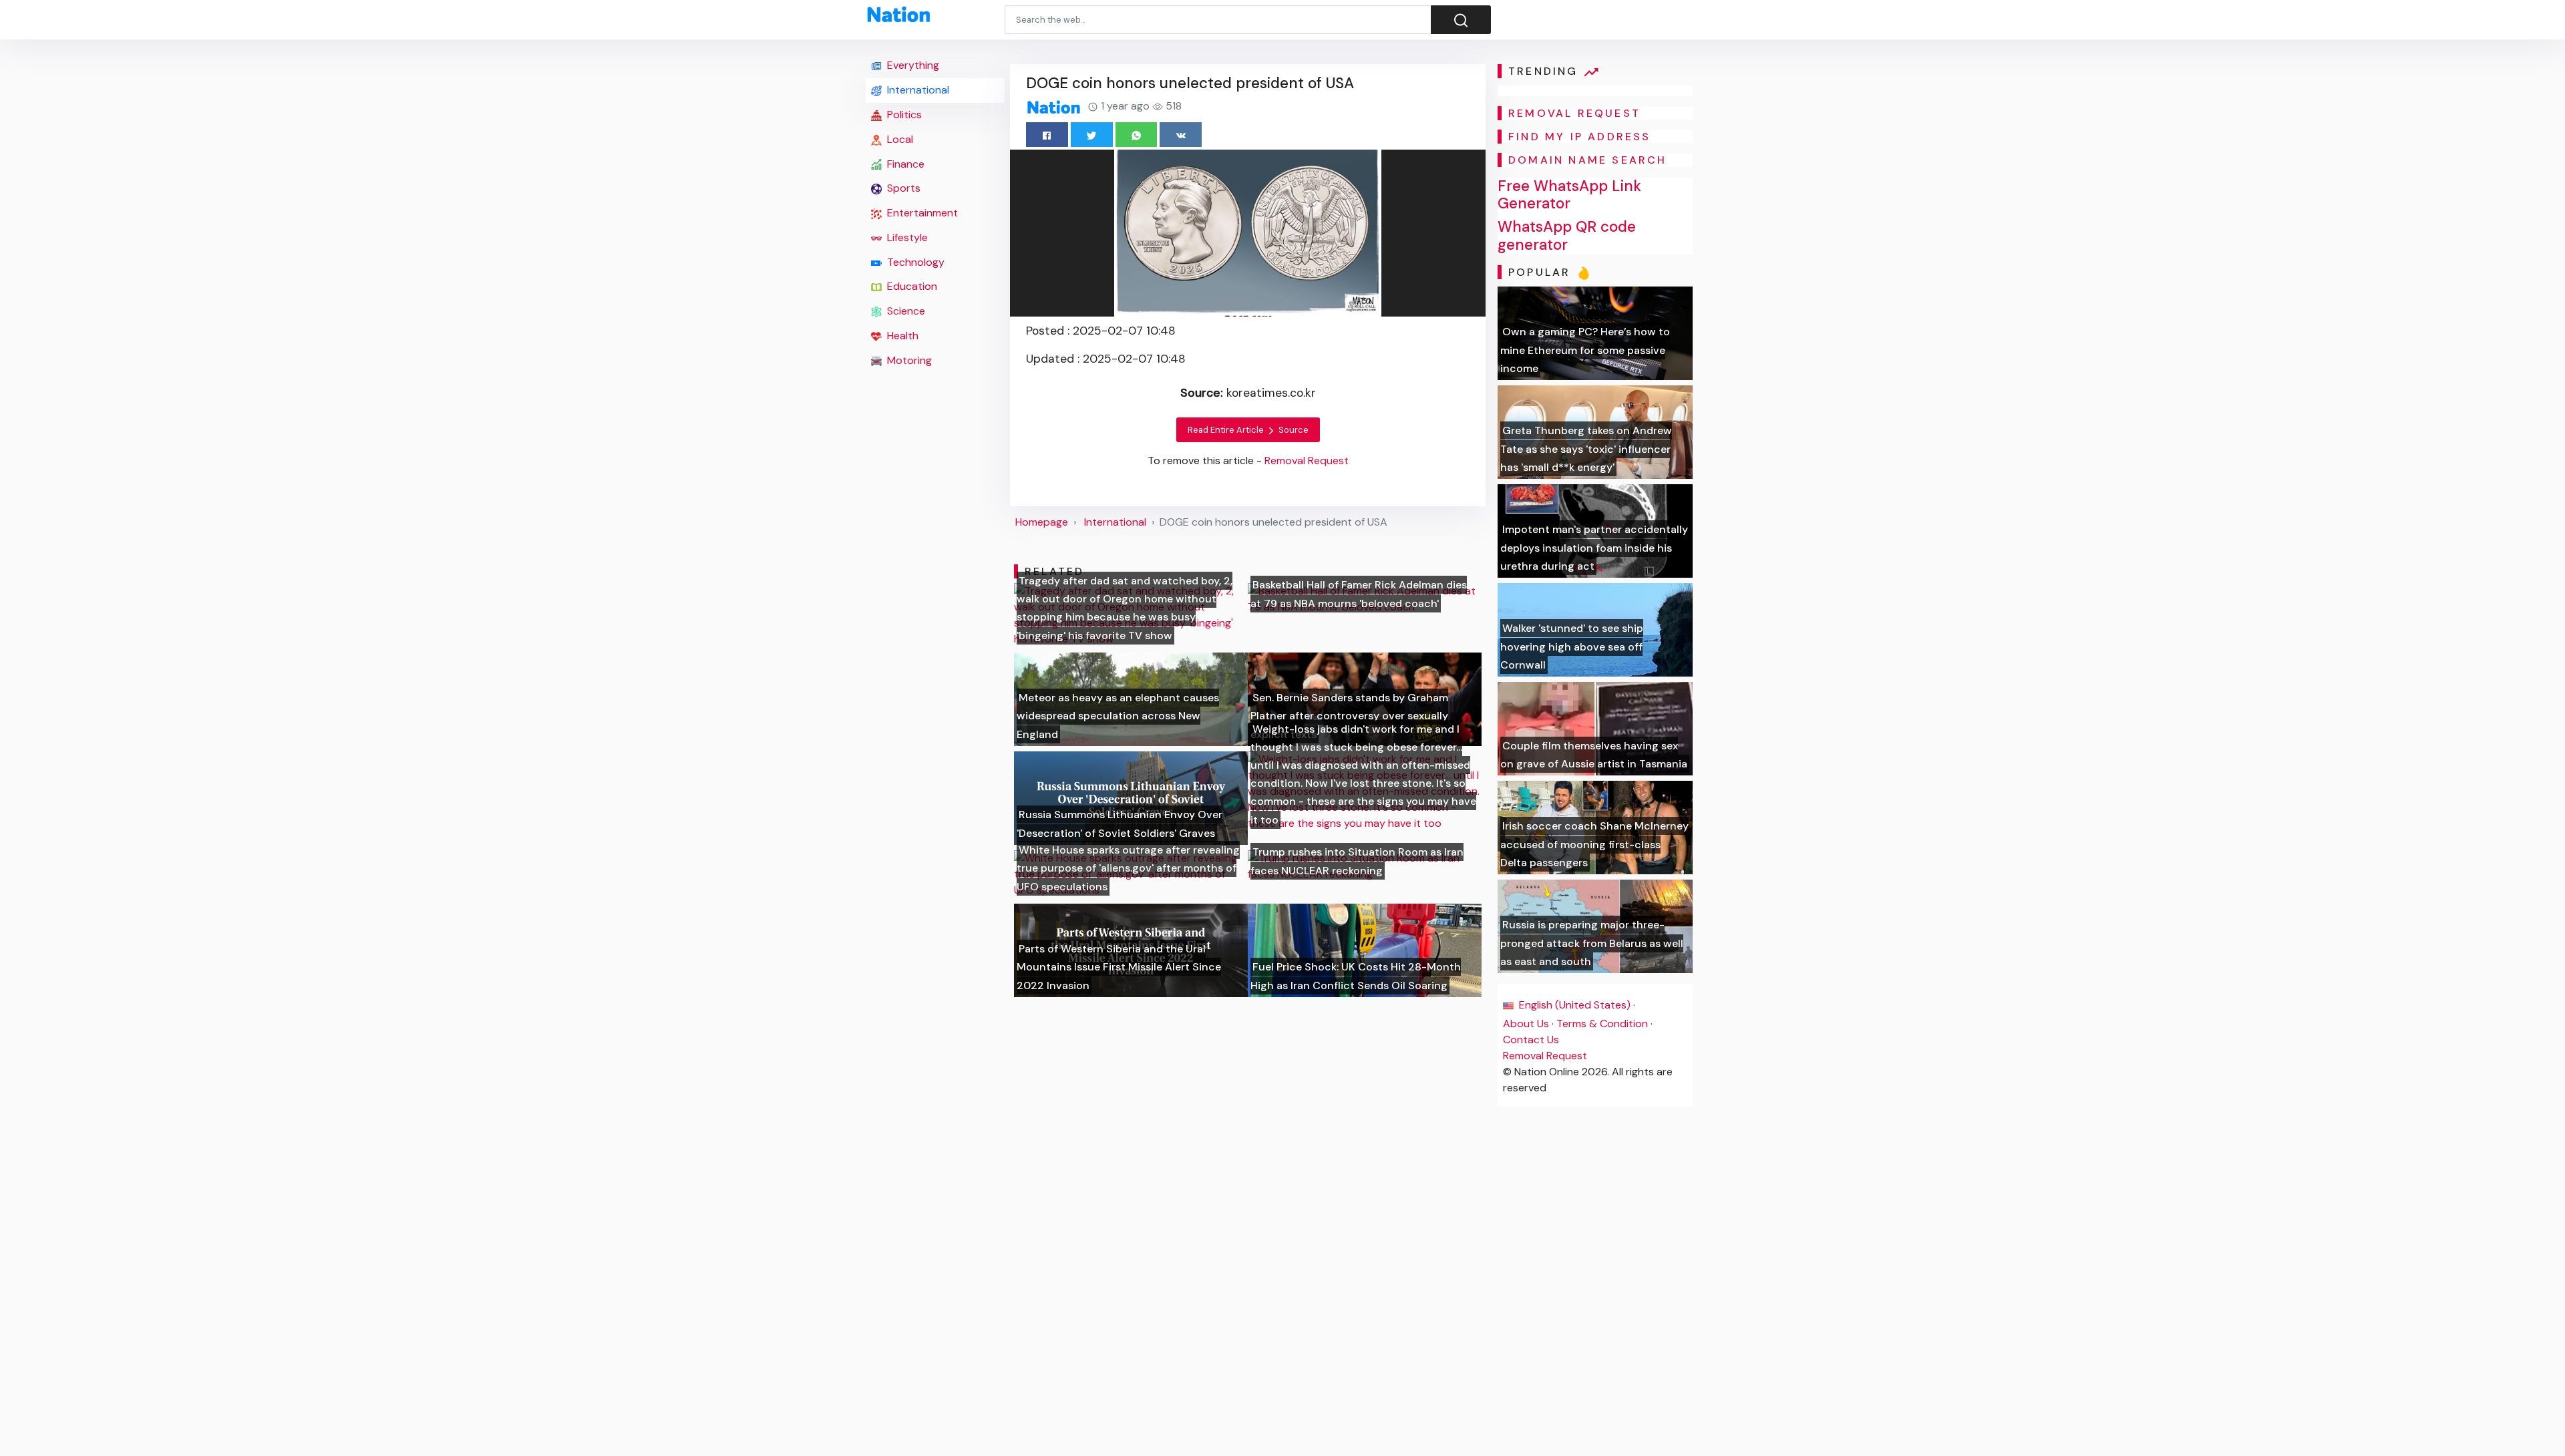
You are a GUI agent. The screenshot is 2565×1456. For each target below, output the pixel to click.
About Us (1526, 1024)
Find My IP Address (1580, 137)
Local (899, 139)
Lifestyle (906, 237)
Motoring (908, 360)
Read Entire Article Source (1248, 430)
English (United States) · (1576, 1005)
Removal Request (1545, 1056)
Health (901, 336)
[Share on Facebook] (1047, 135)
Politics (903, 115)
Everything (912, 65)
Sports (902, 188)
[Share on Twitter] (1092, 135)
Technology (914, 262)
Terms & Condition (1602, 1024)
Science (905, 311)
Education (911, 286)
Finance (904, 164)
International (917, 90)
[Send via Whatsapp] (1137, 135)
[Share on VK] (1181, 135)
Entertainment (921, 213)
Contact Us (1531, 1040)
